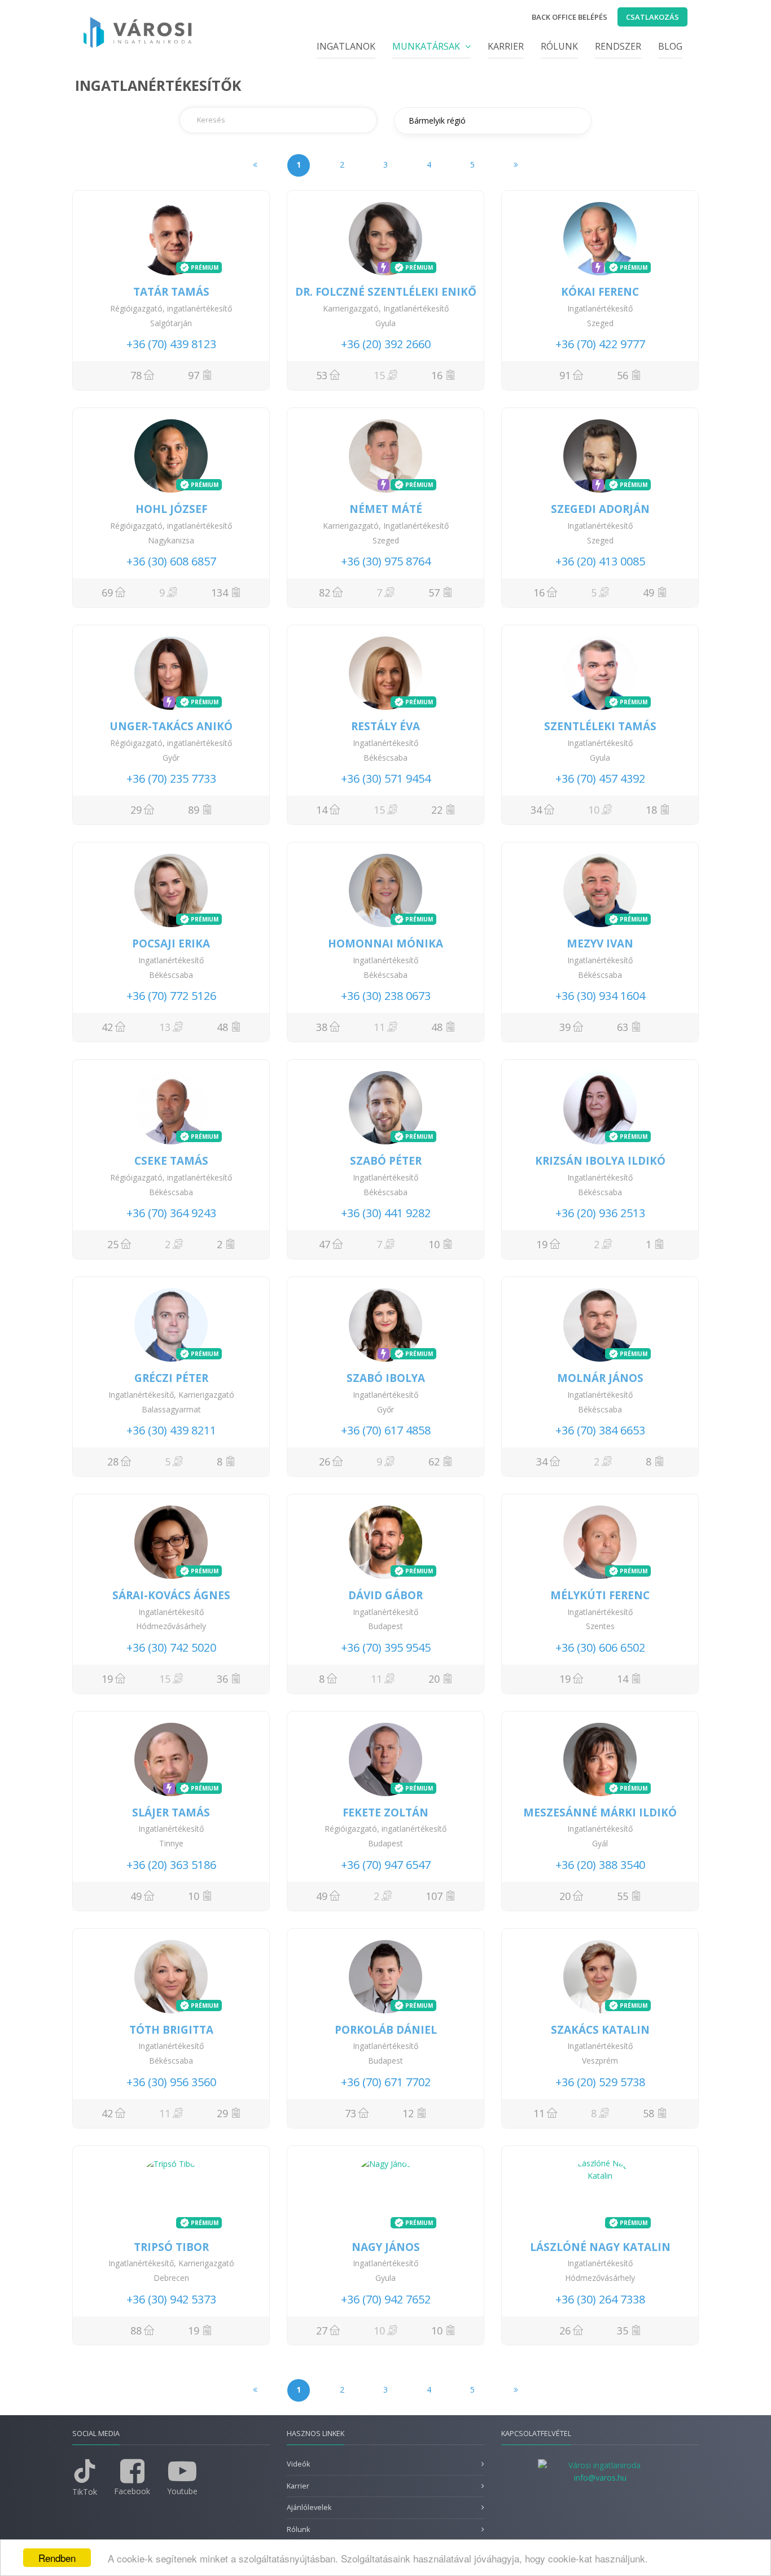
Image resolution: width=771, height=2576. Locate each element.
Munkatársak (427, 46)
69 (107, 593)
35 (623, 2331)
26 (325, 1462)
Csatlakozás (652, 17)
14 (322, 810)
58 (649, 2113)
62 (434, 1462)
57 (434, 593)
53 (322, 375)
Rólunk (559, 46)
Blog (670, 46)
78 (136, 375)
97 (194, 375)
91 (565, 375)
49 (649, 593)
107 (434, 1896)
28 (113, 1462)
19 (542, 1244)
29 (136, 810)
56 (623, 375)
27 (322, 2331)
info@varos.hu (600, 2478)
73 (351, 2113)
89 (194, 810)
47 (325, 1244)
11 (539, 2113)
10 (434, 1244)
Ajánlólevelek (309, 2507)
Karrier (506, 46)
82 (325, 593)
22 (437, 810)
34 (536, 810)
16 (437, 375)
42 (107, 1027)
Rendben (57, 2558)
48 (222, 1027)
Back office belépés (570, 17)
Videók (298, 2464)
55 (623, 1896)
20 (434, 1679)
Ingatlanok (346, 46)
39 (565, 1027)
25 (113, 1244)
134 (220, 593)
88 (136, 2331)
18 (651, 810)
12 (408, 2113)
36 (222, 1679)
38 (322, 1027)
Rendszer (618, 46)
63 (623, 1027)
